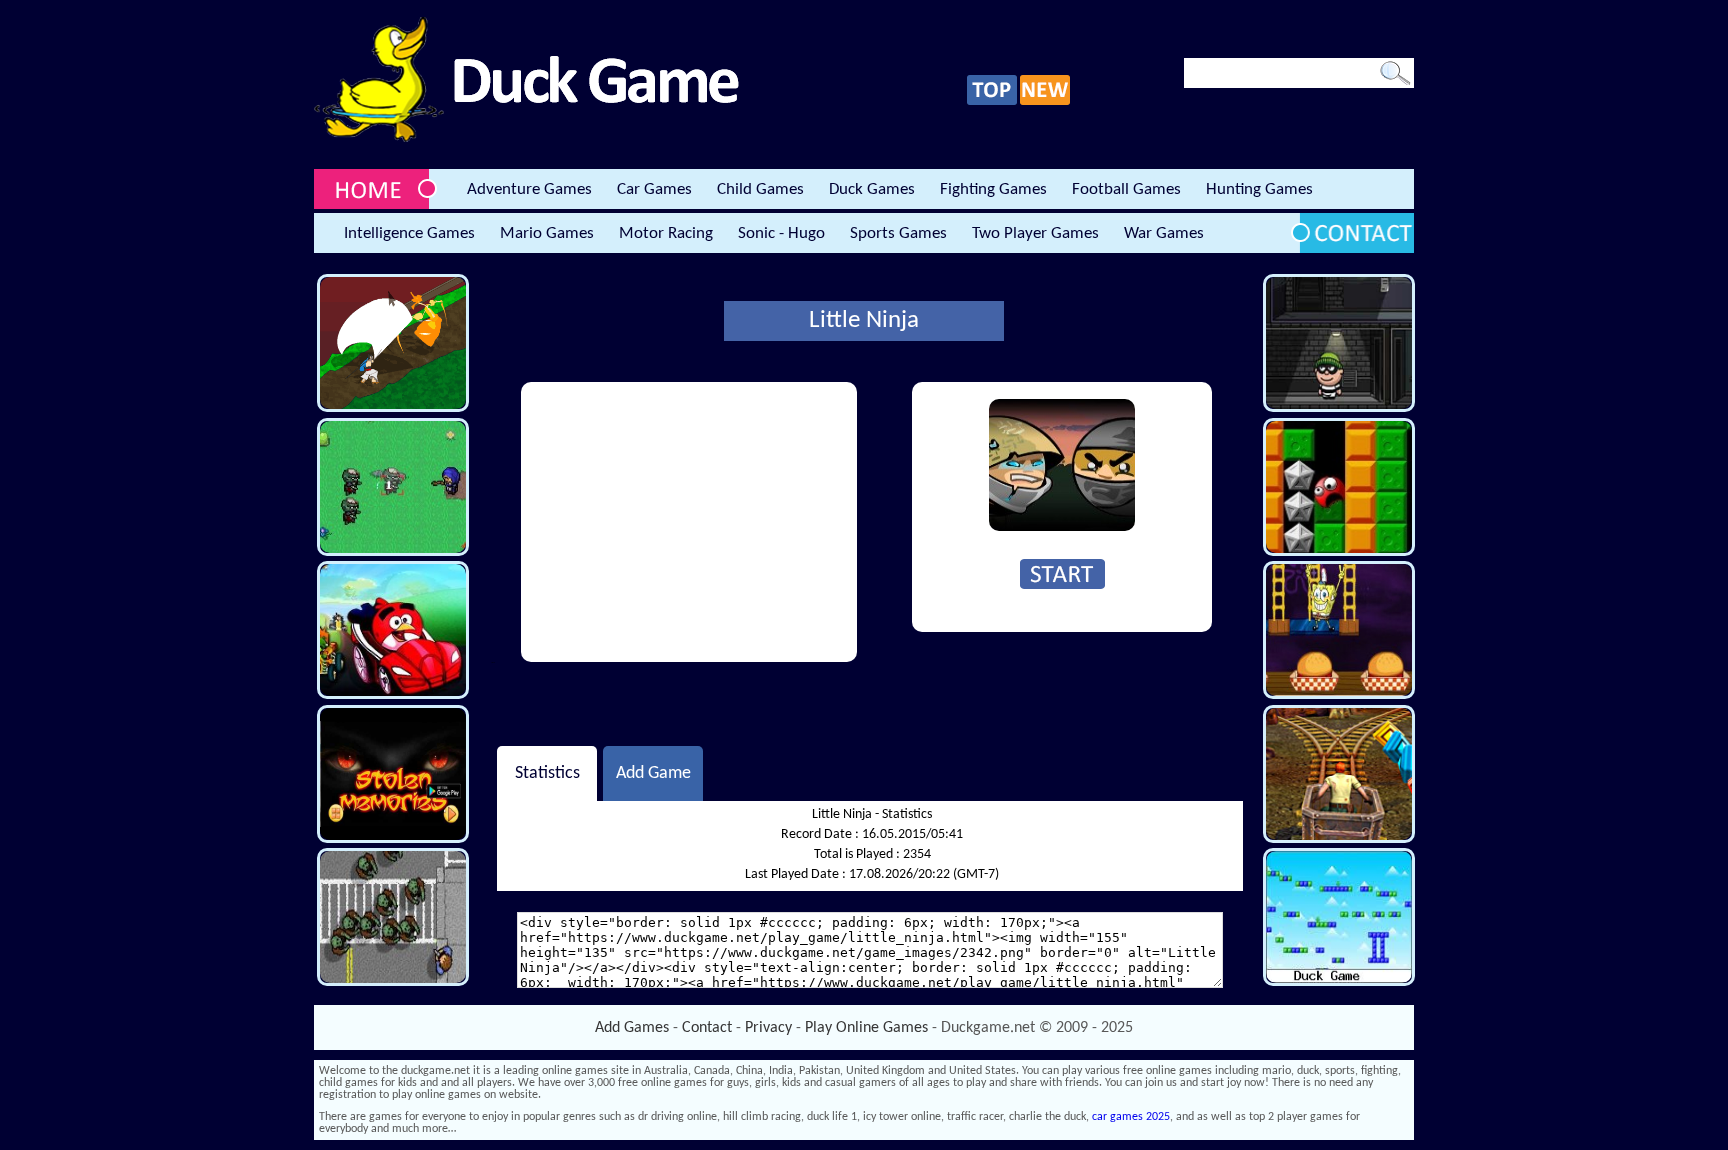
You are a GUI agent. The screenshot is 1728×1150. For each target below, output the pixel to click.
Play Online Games (866, 1028)
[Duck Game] (526, 139)
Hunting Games (1259, 189)
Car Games (654, 189)
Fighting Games (993, 189)
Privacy (768, 1028)
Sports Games (898, 233)
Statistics (547, 773)
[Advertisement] (689, 522)
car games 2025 (1131, 1117)
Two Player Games (1035, 233)
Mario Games (547, 233)
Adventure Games (529, 189)
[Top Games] (992, 102)
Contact (707, 1028)
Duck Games (872, 189)
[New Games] (1045, 102)
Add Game (653, 773)
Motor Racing (666, 233)
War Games (1164, 233)
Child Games (760, 189)
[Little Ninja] (1062, 528)
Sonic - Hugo (781, 233)
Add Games (632, 1028)
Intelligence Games (409, 233)
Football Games (1126, 189)
